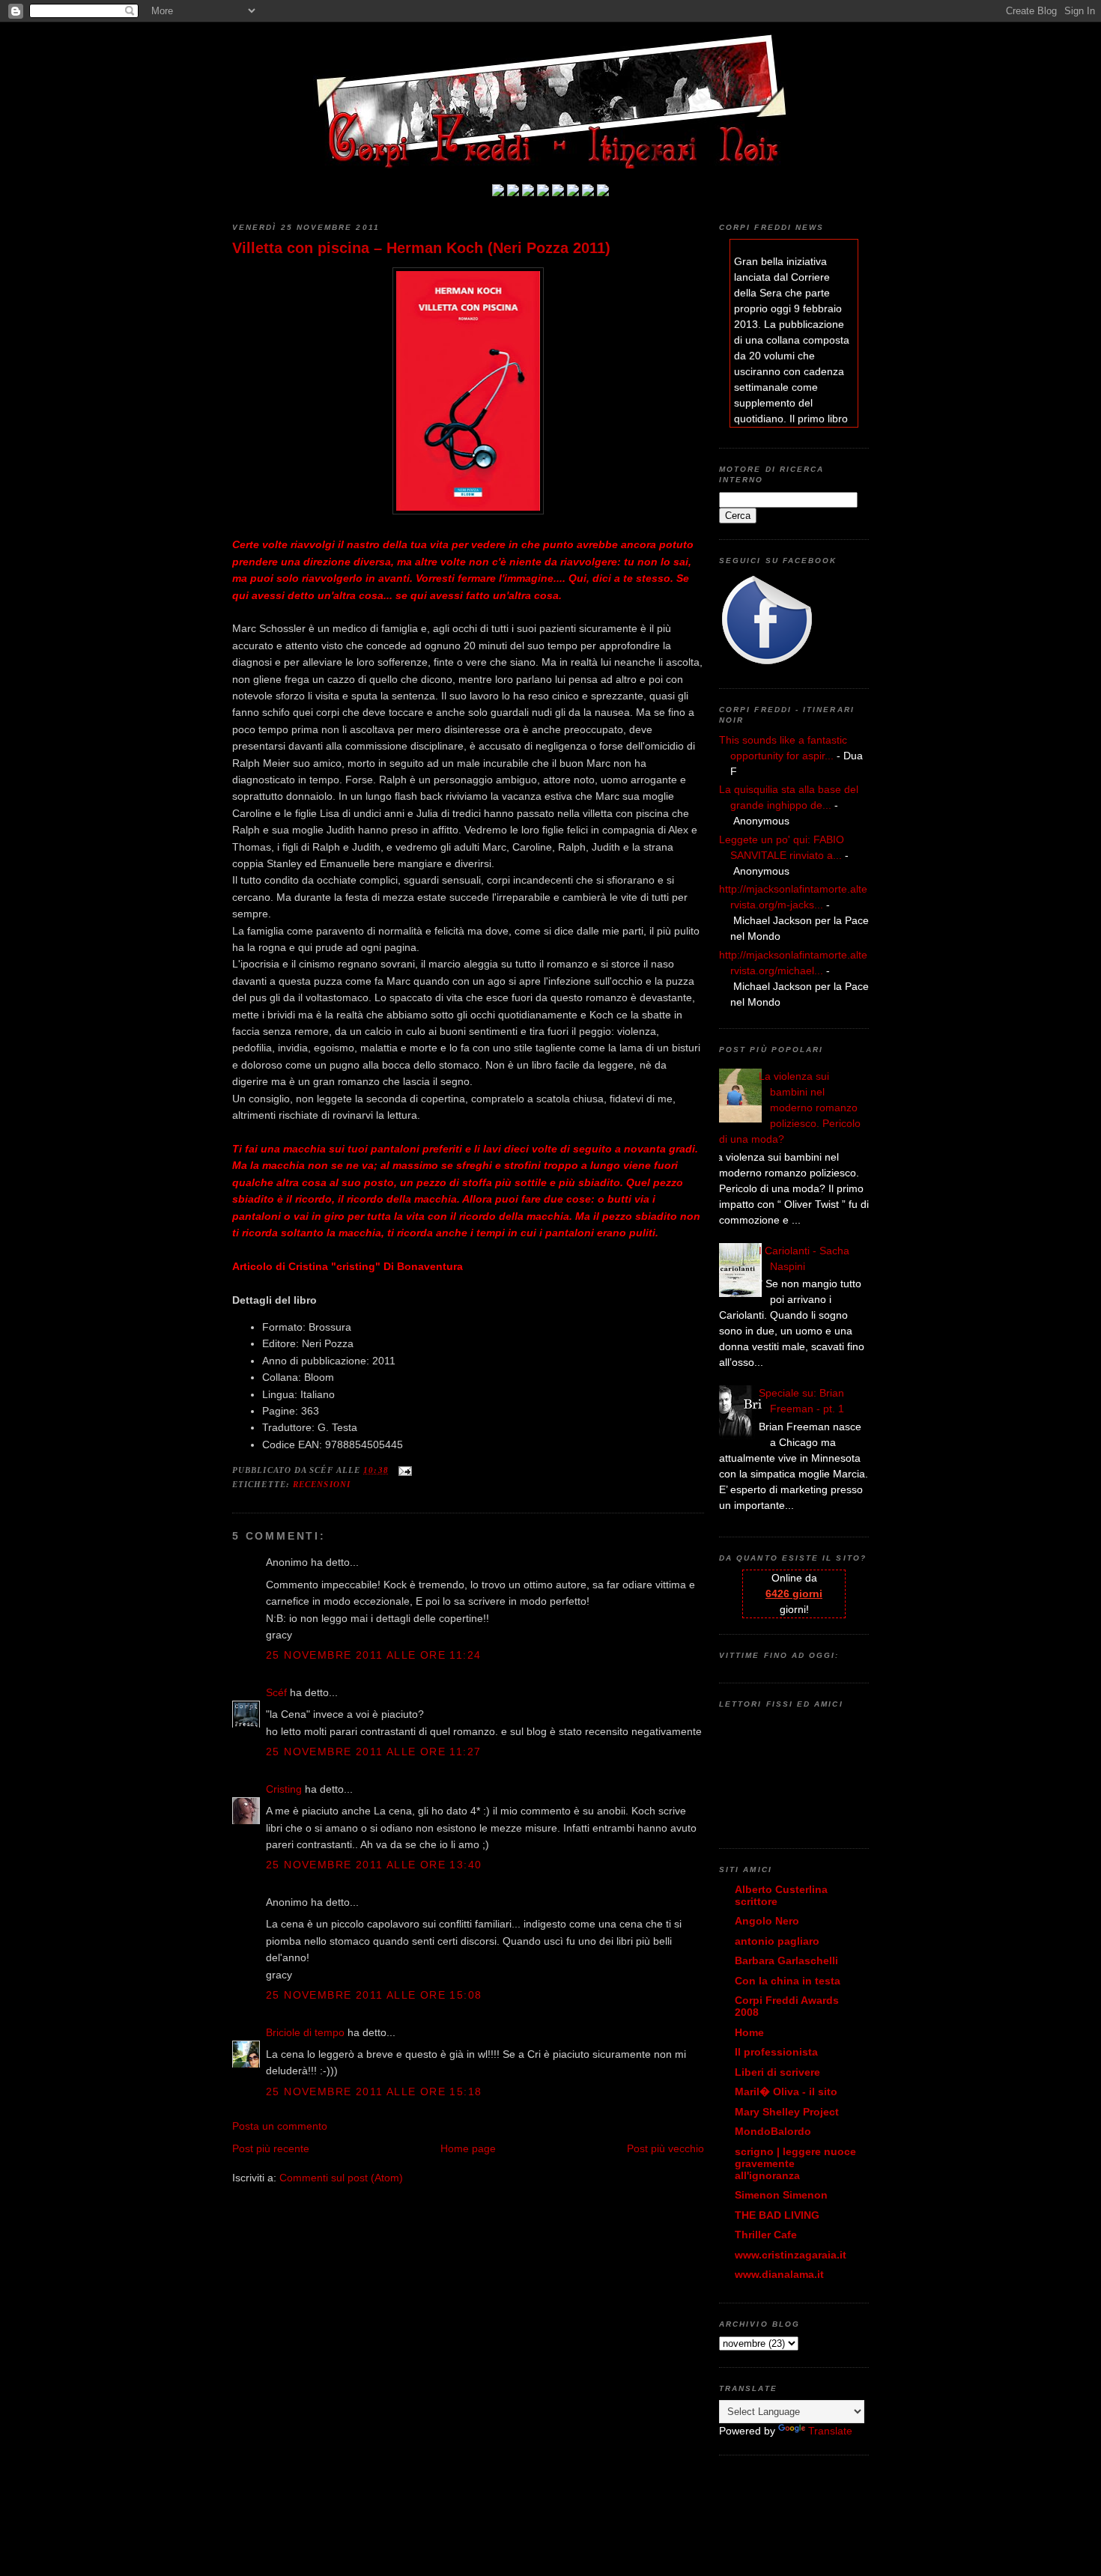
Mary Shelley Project (787, 2112)
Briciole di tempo (305, 2032)
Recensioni (322, 1484)
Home (749, 2032)
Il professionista (776, 2052)
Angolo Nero (767, 1921)
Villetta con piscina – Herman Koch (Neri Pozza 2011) (421, 248)
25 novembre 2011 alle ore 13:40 (374, 1865)
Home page (468, 2148)
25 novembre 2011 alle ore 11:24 (373, 1655)
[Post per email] (403, 1470)
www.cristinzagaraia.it (791, 2255)
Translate (830, 2431)
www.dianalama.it (779, 2274)
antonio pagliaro (777, 1941)
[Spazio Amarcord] (603, 192)
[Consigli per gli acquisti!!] (543, 192)
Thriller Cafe (766, 2235)
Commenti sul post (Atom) (341, 2178)
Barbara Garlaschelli (786, 1960)
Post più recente (271, 2148)
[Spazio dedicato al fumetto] (588, 192)
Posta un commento (280, 2126)
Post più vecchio (665, 2148)
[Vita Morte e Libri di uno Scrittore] (558, 192)
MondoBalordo (773, 2131)
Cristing (284, 1789)
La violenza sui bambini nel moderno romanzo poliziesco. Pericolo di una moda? (790, 1108)
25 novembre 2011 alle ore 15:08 (374, 1995)
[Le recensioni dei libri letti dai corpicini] (513, 192)
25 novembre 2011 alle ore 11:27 (373, 1752)
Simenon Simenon (781, 2195)
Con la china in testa (788, 1981)
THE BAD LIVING (777, 2215)
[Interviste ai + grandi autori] (528, 192)
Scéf (276, 1692)
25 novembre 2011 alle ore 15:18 (374, 2092)
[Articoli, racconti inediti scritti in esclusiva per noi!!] (573, 192)
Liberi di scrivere (777, 2072)
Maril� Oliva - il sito (786, 2092)
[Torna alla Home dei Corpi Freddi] (498, 192)
